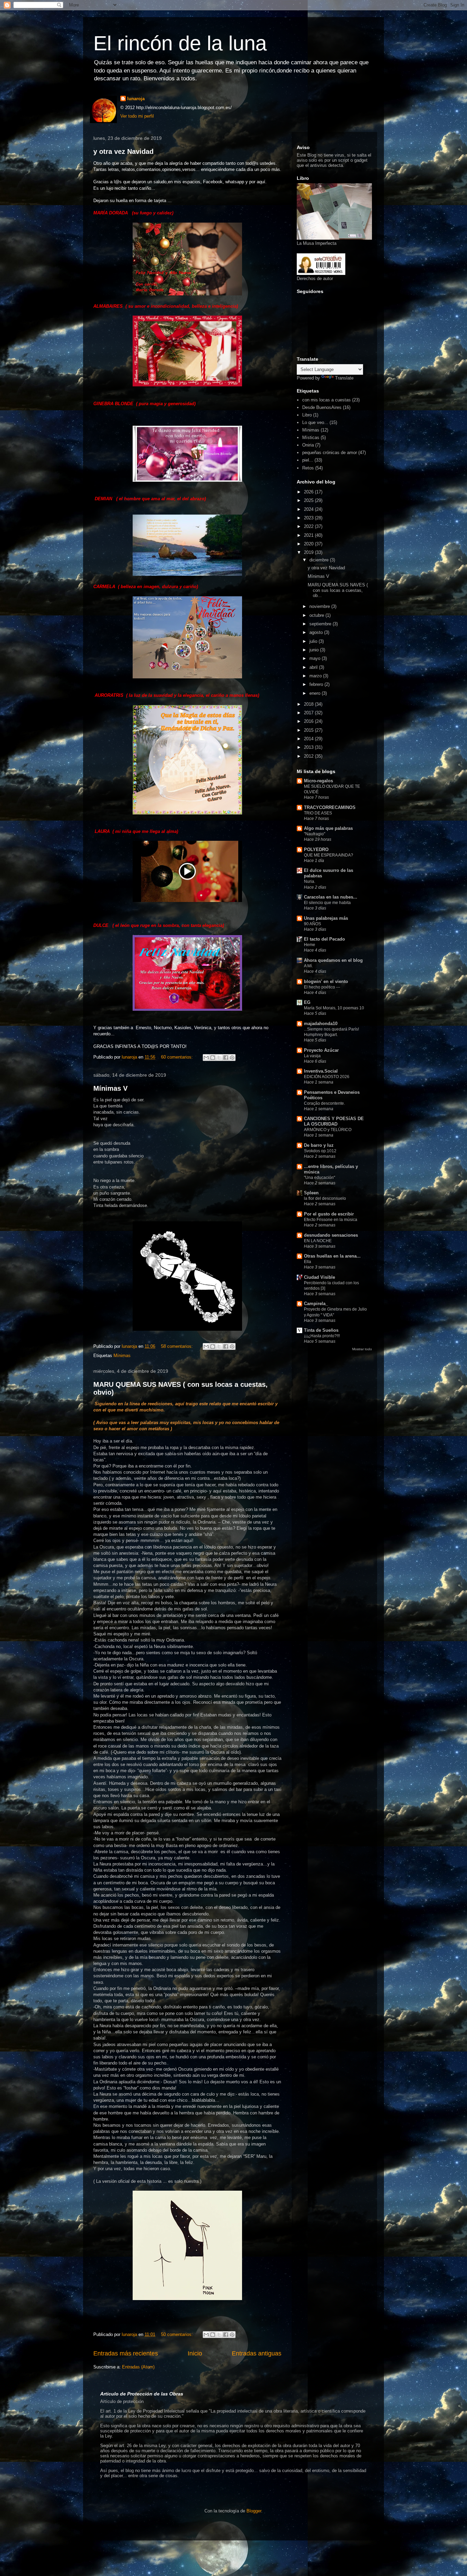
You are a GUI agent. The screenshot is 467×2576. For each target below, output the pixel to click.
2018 (309, 704)
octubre (317, 615)
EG (307, 1002)
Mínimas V (110, 1088)
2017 (309, 713)
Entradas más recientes (126, 2353)
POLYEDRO (316, 849)
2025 (309, 500)
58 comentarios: (178, 1346)
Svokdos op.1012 (320, 1151)
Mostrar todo (362, 1349)
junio (315, 650)
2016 (309, 721)
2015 (309, 730)
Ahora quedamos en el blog (333, 960)
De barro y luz (319, 1145)
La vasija (312, 1056)
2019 (309, 552)
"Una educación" (319, 1178)
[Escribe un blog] (213, 1058)
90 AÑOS (312, 924)
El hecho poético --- (322, 987)
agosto (317, 632)
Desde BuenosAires (322, 407)
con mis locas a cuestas (326, 400)
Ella (308, 1262)
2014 (309, 739)
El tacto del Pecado (324, 939)
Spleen (311, 1193)
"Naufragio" (315, 834)
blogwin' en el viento (326, 981)
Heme (310, 945)
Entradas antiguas (257, 2353)
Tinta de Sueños (321, 1330)
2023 (309, 518)
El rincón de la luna (180, 43)
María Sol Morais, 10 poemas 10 (334, 1008)
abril (314, 667)
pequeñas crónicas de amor (330, 453)
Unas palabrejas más (326, 918)
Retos (308, 468)
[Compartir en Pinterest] (232, 1058)
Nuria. (310, 881)
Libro (307, 415)
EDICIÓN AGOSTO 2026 (327, 1077)
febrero (317, 684)
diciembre (320, 560)
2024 (309, 509)
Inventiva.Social (321, 1071)
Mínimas (122, 1356)
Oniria (308, 445)
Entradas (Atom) (138, 2367)
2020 (309, 544)
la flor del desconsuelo (325, 1198)
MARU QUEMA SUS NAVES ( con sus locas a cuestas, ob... (338, 590)
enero (316, 693)
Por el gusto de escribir (329, 1214)
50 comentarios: (178, 2334)
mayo (316, 658)
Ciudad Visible (319, 1277)
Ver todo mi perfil (137, 116)
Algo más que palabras (328, 828)
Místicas (311, 437)
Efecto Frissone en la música (331, 1220)
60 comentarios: (178, 1057)
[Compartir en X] (219, 1058)
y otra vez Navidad (123, 151)
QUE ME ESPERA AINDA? (329, 855)
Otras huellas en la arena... (332, 1256)
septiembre (321, 624)
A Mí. (308, 966)
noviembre (320, 606)
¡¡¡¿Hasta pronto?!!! (322, 1336)
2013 (309, 747)
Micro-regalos (318, 781)
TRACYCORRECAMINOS (330, 807)
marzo (316, 676)
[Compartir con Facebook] (226, 1058)
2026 (309, 492)
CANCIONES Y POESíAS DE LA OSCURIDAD (334, 1121)
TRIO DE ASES (318, 813)
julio (314, 641)
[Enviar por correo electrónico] (206, 1058)
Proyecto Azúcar (321, 1050)
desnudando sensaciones (331, 1235)
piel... (308, 460)
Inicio (195, 2353)
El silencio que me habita (327, 903)
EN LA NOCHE (318, 1241)
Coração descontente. (324, 1103)
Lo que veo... (315, 422)
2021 (309, 535)
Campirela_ (316, 1304)
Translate (344, 378)
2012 (309, 756)
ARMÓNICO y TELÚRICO (328, 1130)
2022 (309, 526)
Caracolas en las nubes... (331, 897)
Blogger (254, 2511)
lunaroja (136, 99)
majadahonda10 (321, 1024)
